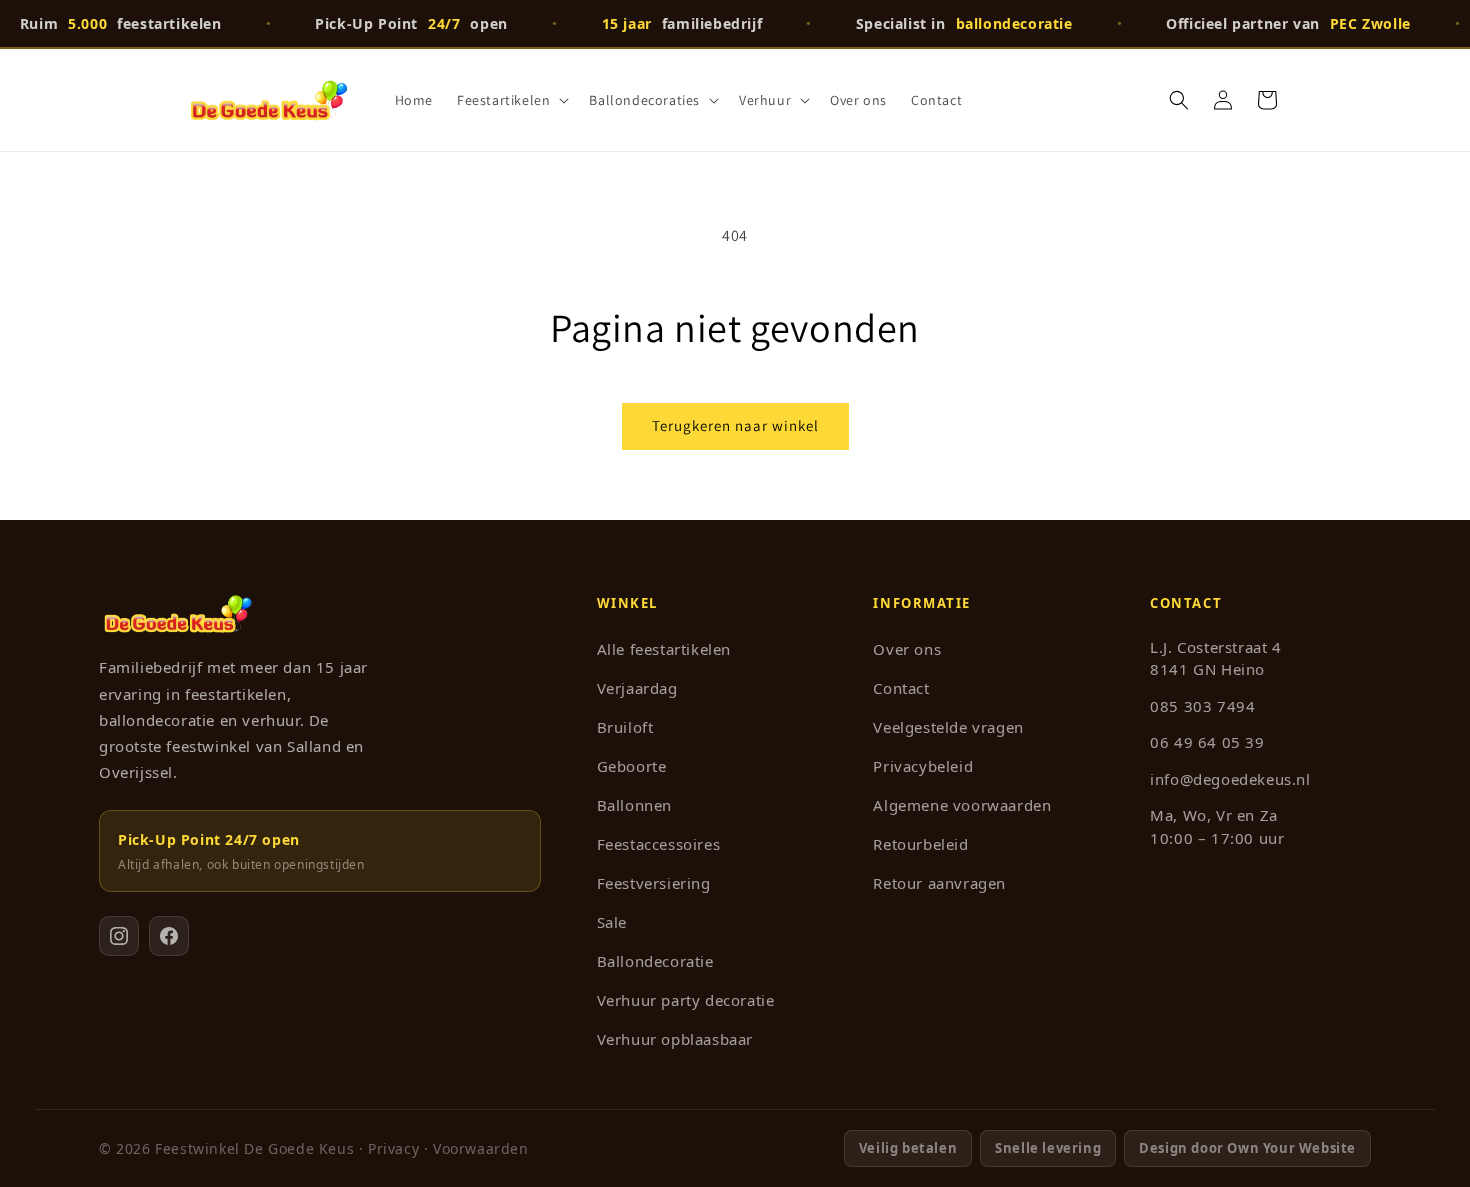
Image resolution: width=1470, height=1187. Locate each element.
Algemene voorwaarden (962, 805)
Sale (612, 922)
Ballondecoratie (655, 961)
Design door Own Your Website (1247, 1148)
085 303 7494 (1202, 706)
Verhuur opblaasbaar (675, 1039)
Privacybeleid (923, 766)
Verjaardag (637, 688)
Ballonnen (634, 805)
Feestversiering (654, 883)
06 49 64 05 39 (1207, 742)
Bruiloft (625, 727)
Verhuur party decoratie (686, 1000)
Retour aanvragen (939, 883)
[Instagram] (119, 936)
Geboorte (632, 766)
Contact (901, 688)
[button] (511, 100)
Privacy (393, 1148)
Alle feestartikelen (664, 649)
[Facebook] (169, 936)
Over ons (907, 649)
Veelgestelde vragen (948, 727)
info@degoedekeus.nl (1230, 779)
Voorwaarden (481, 1148)
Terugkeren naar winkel (735, 425)
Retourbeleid (920, 844)
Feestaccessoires (659, 844)
